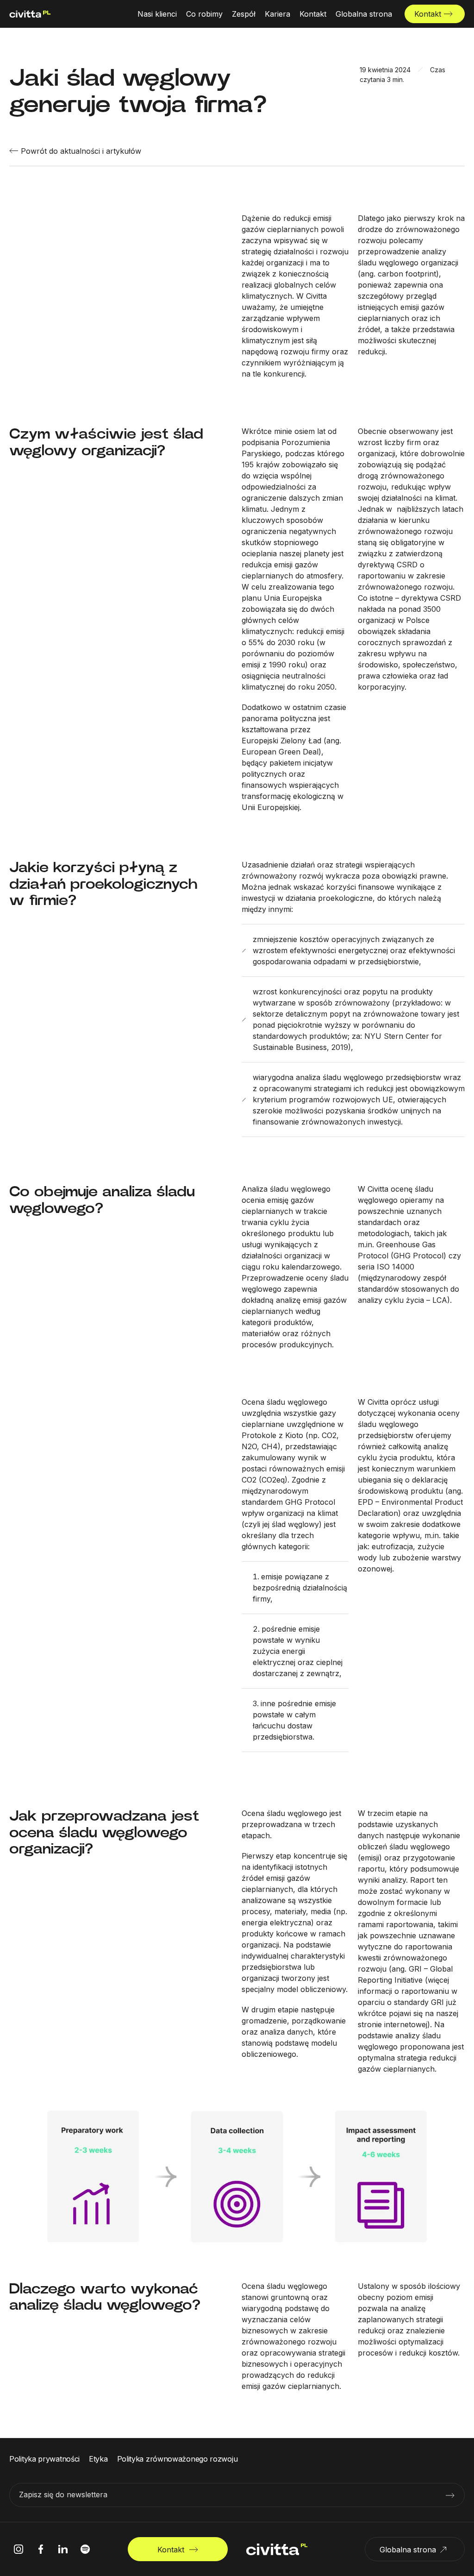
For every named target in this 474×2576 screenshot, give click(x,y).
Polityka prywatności (44, 2459)
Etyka (98, 2459)
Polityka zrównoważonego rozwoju (178, 2459)
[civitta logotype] (30, 14)
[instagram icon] (19, 2549)
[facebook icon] (41, 2549)
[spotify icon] (85, 2549)
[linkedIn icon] (63, 2549)
